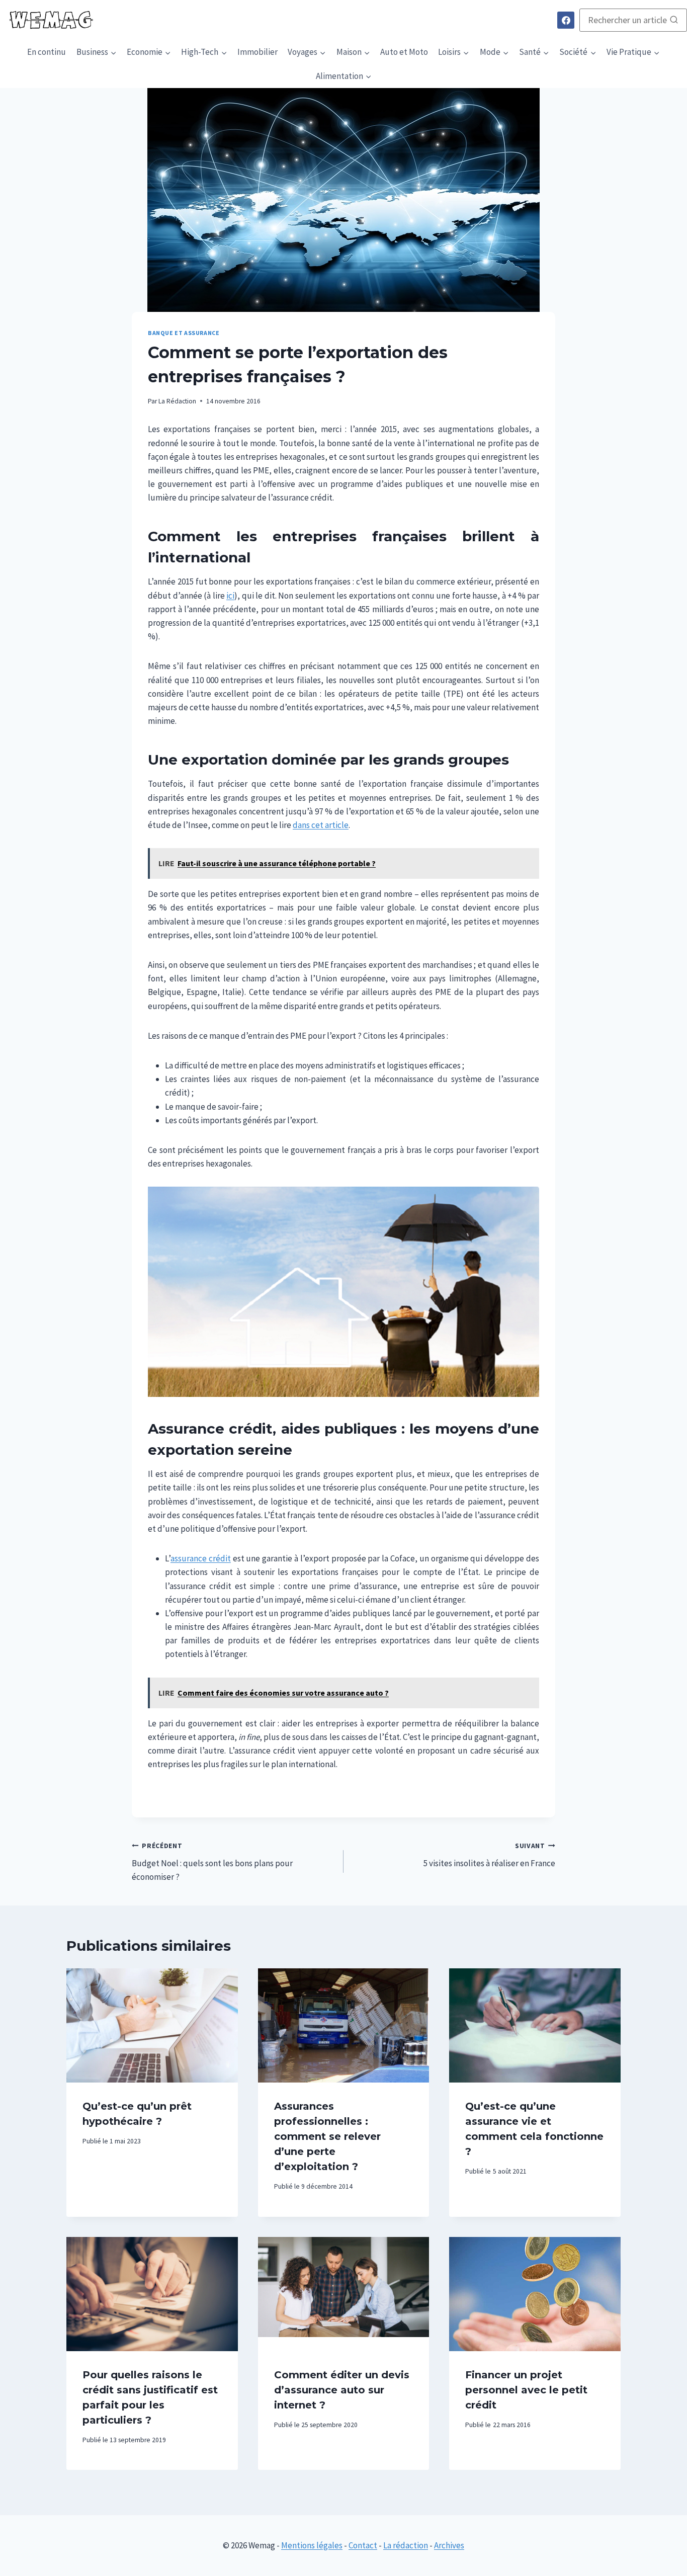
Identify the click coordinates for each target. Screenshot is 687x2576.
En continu (47, 52)
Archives (449, 2545)
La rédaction (406, 2545)
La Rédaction (177, 401)
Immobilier (257, 52)
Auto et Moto (404, 52)
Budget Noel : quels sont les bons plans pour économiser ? (212, 1862)
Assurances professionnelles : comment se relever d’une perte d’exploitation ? (327, 2136)
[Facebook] (566, 20)
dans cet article (321, 825)
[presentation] (152, 2025)
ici (230, 596)
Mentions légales (312, 2545)
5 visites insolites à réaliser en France (489, 1855)
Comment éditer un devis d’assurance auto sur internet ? (342, 2390)
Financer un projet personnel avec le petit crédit (526, 2390)
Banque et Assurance (184, 333)
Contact (363, 2545)
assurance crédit (201, 1558)
